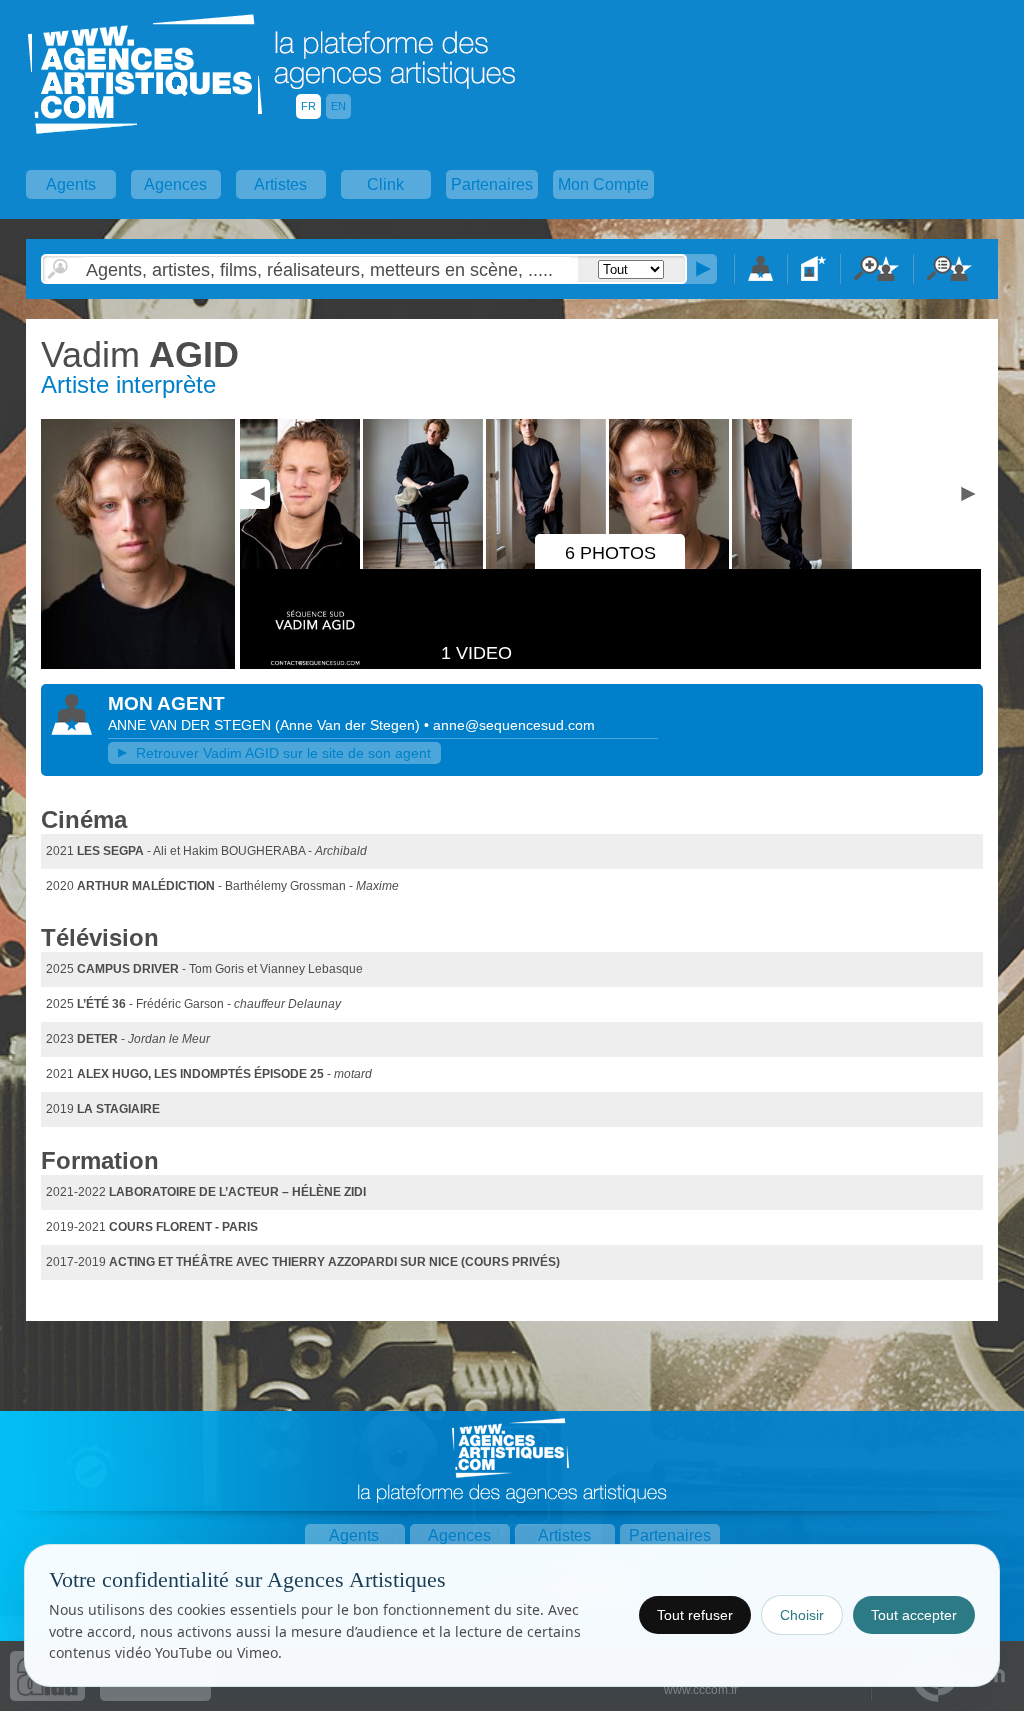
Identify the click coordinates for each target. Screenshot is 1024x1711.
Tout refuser (695, 1615)
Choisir (802, 1615)
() (349, 725)
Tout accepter (914, 1615)
